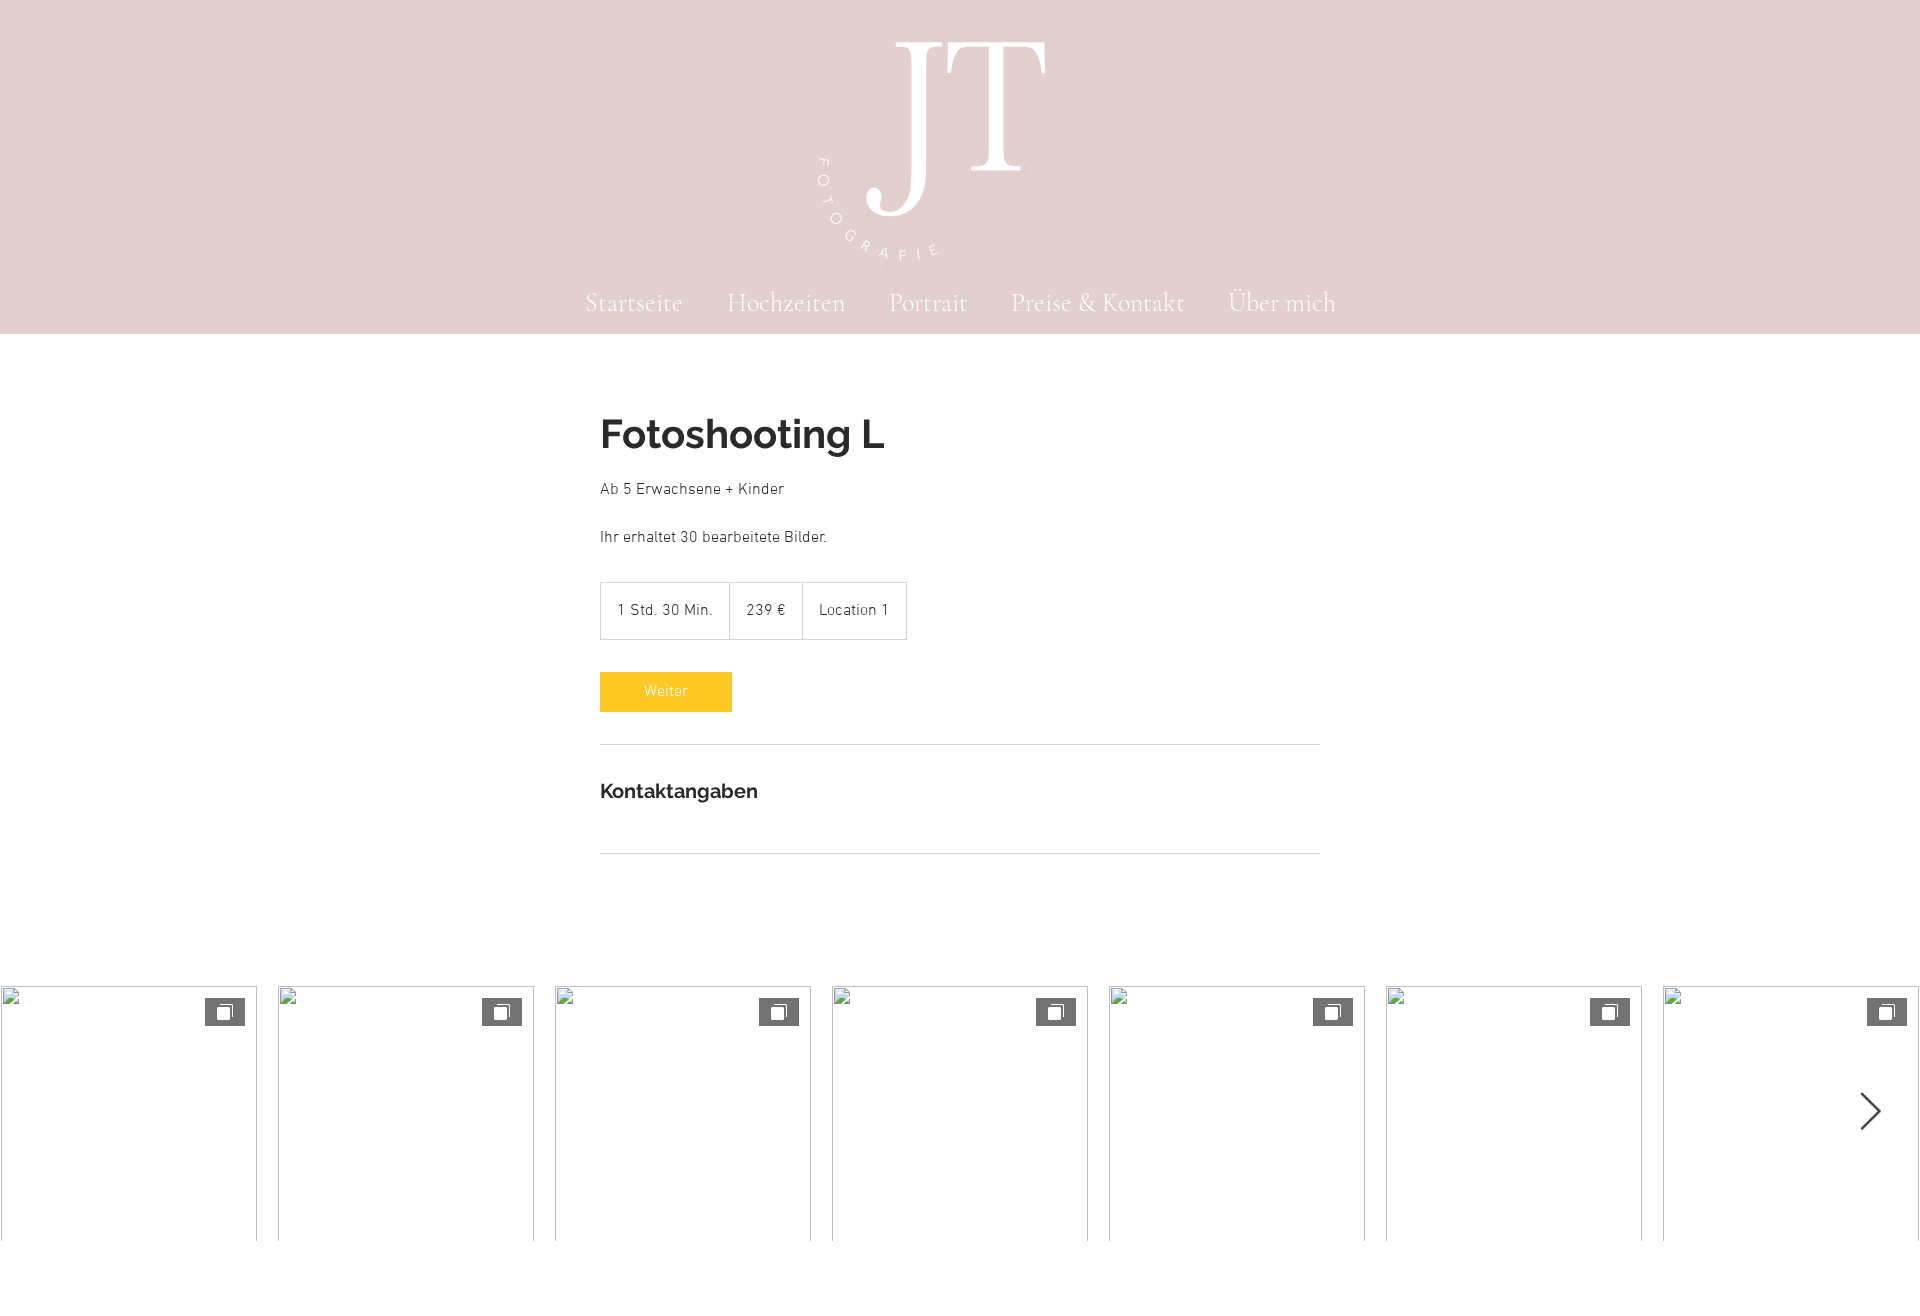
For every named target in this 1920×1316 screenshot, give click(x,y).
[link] (666, 692)
